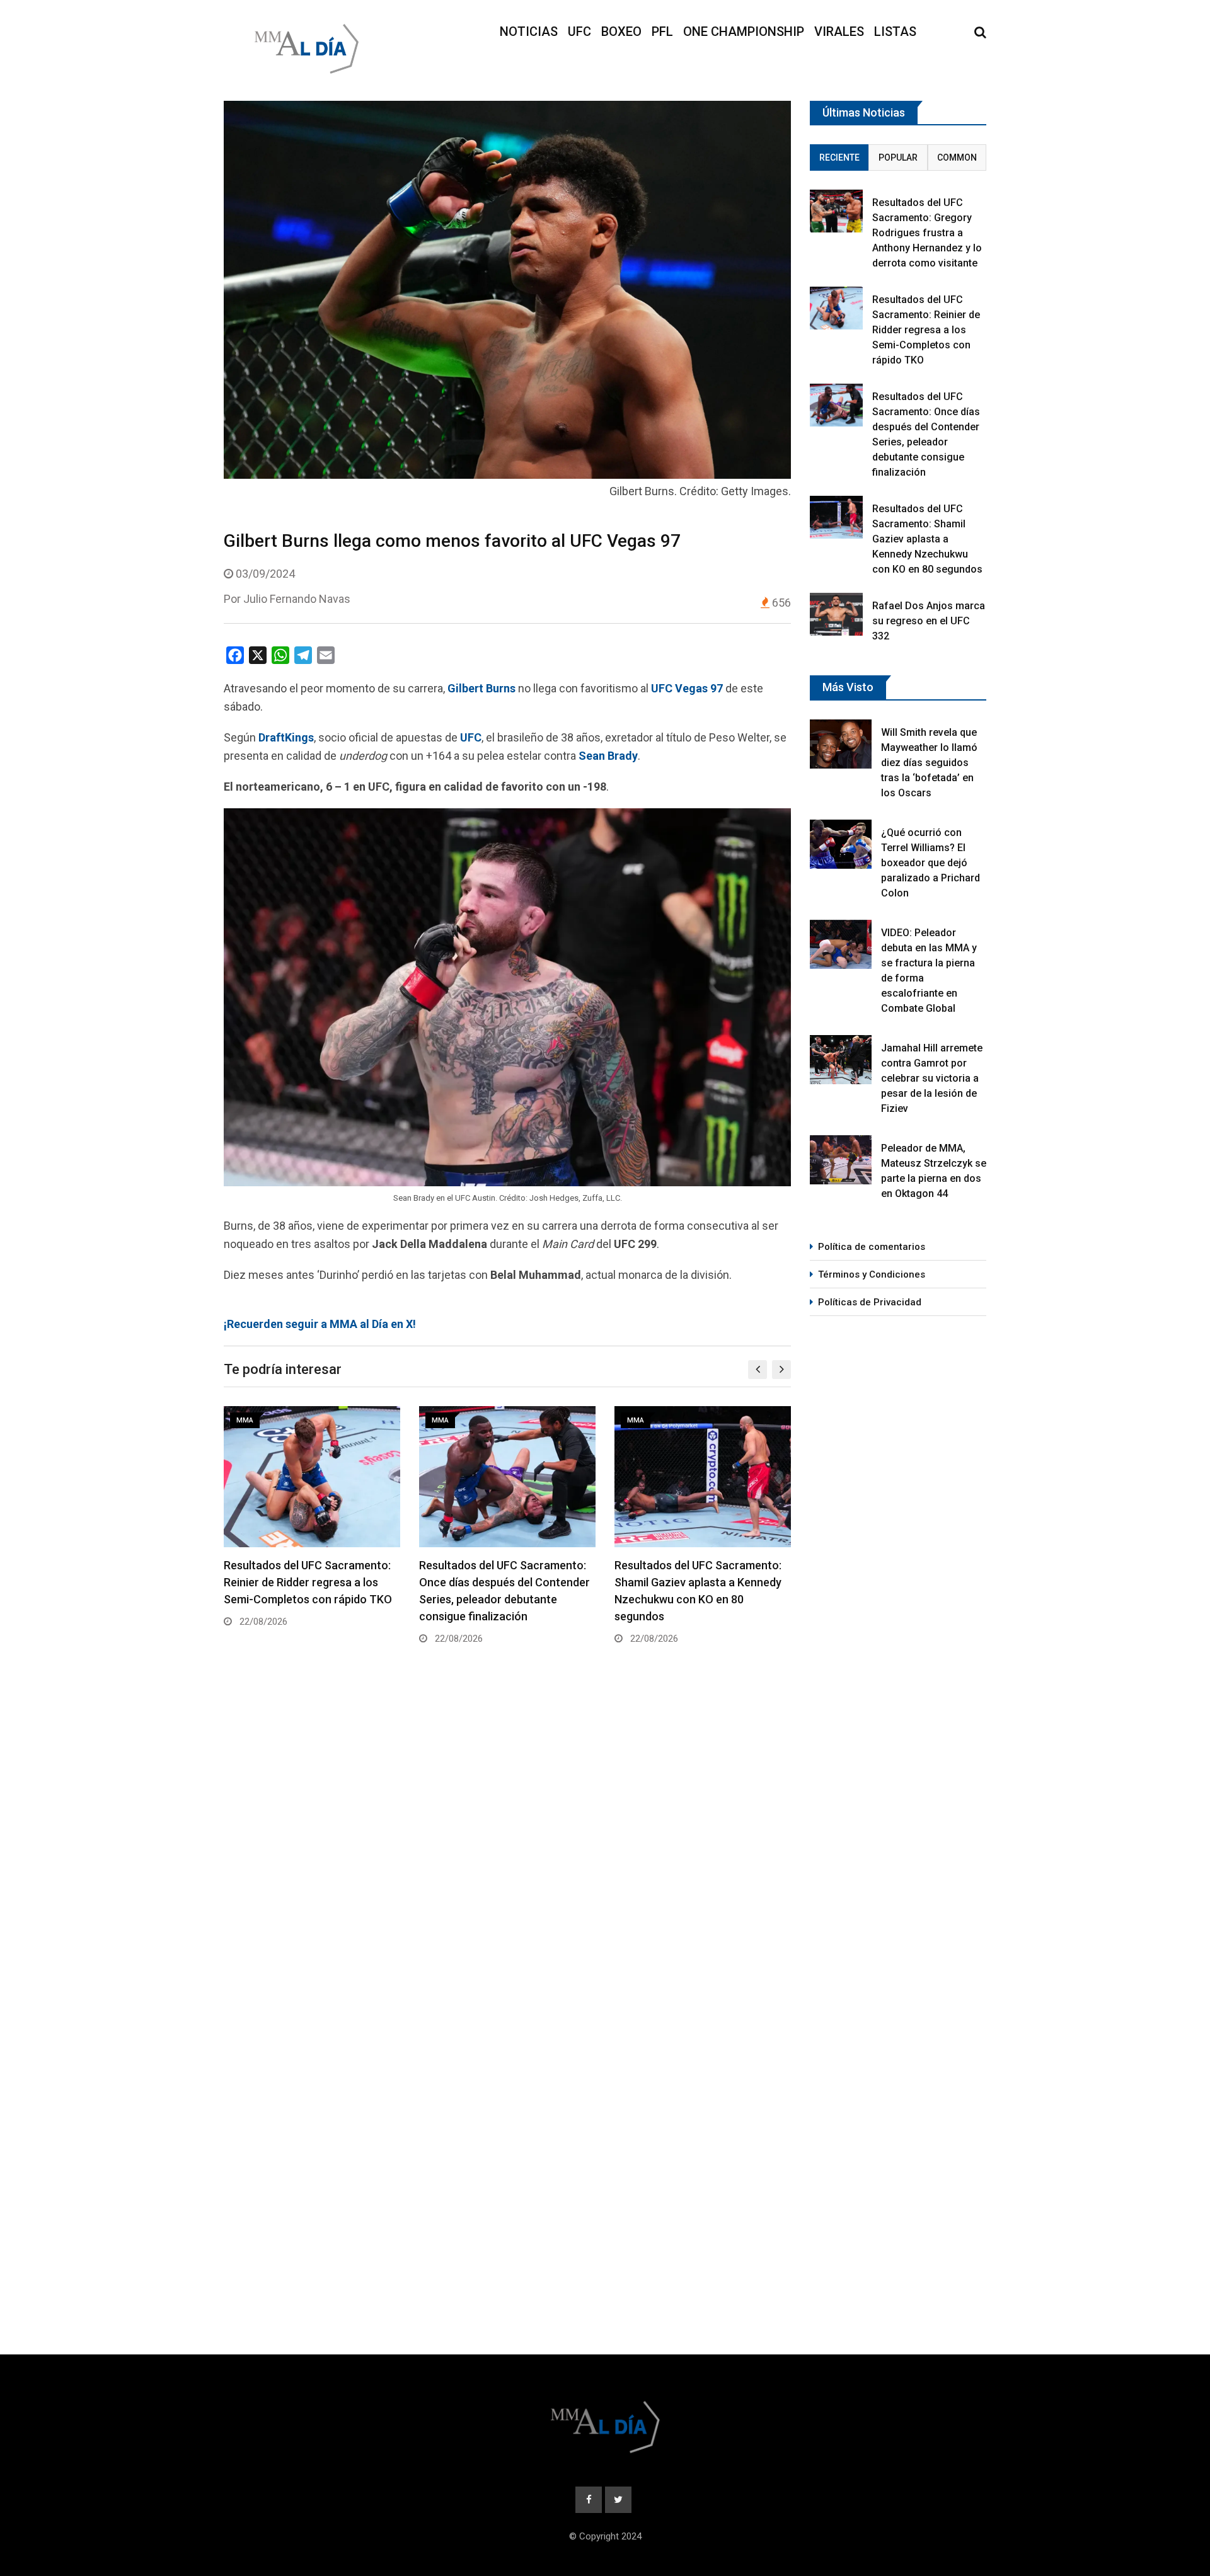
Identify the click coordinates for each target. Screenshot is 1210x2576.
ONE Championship (744, 31)
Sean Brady (608, 756)
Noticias (529, 31)
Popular (898, 157)
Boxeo (621, 31)
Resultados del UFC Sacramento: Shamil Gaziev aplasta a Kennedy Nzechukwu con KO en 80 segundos (927, 539)
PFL (662, 31)
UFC (579, 31)
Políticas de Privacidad (870, 1302)
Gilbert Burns (481, 688)
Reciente (839, 157)
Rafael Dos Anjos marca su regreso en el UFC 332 (929, 621)
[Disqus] (507, 1846)
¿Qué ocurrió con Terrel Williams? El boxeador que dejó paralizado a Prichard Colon (931, 863)
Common (957, 157)
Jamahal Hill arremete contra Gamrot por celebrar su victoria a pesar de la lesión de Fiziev (932, 1078)
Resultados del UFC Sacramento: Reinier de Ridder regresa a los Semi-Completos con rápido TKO (308, 1582)
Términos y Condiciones (872, 1274)
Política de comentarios (872, 1247)
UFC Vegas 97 (687, 688)
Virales (839, 31)
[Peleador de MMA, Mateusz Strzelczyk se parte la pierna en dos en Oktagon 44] (841, 1160)
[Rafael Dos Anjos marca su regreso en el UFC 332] (836, 614)
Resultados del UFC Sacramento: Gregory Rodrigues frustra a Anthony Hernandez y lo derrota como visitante (927, 233)
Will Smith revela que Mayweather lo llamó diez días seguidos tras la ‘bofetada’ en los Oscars (929, 763)
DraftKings (286, 737)
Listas (895, 31)
